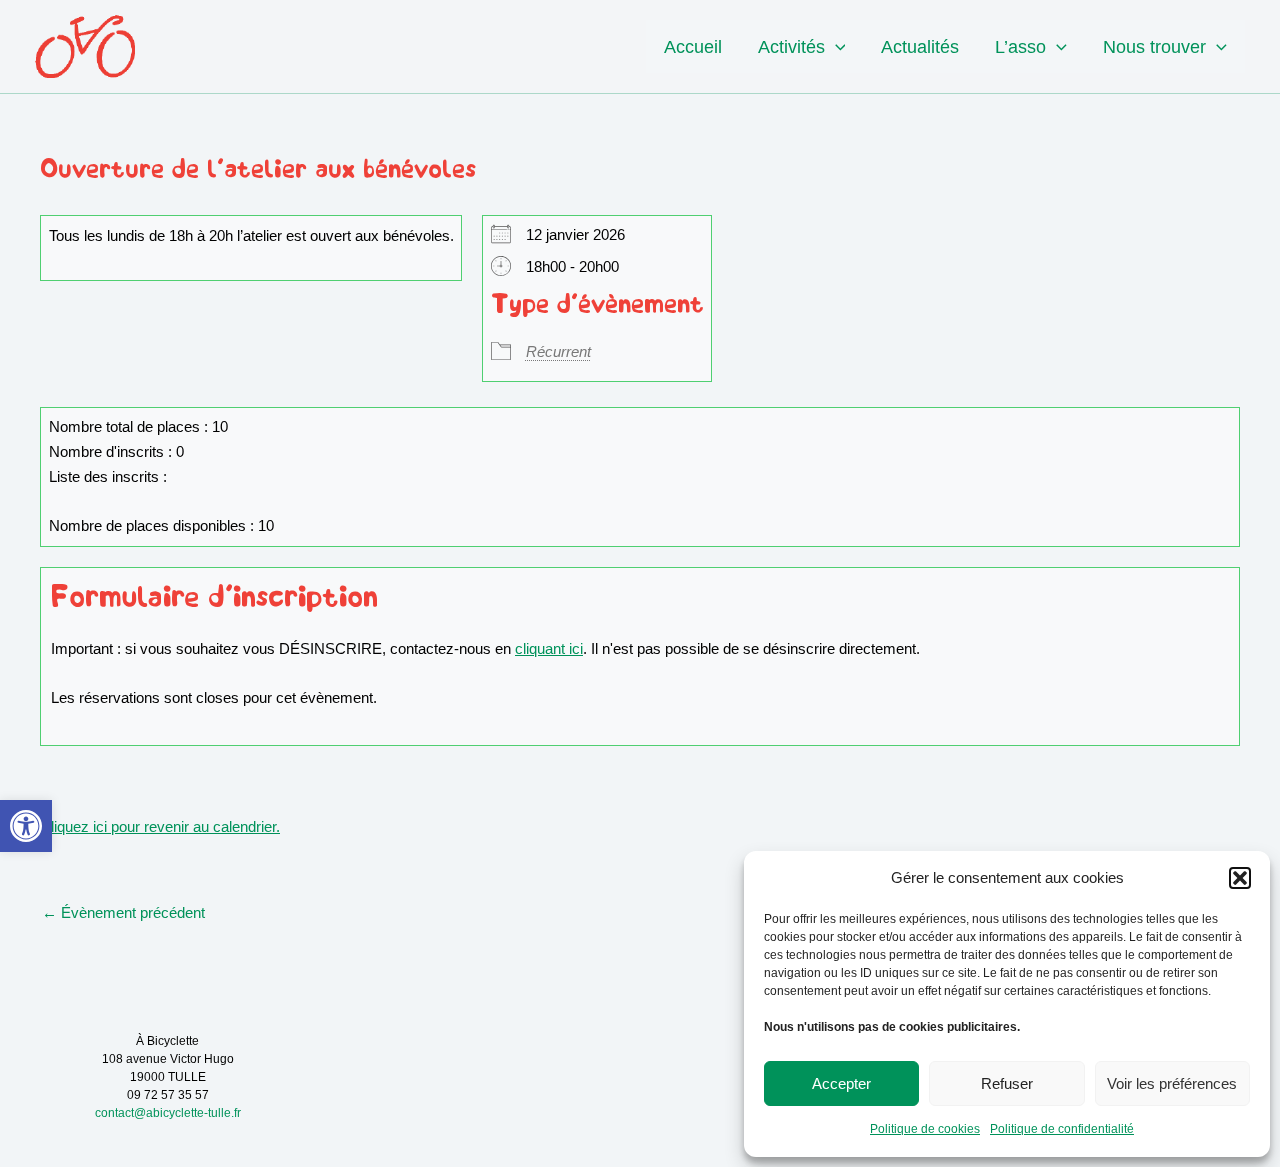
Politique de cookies (925, 1129)
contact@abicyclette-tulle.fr (168, 1113)
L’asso (1020, 47)
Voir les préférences (1172, 1083)
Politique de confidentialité (1062, 1129)
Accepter (841, 1083)
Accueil (693, 47)
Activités (791, 47)
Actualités (920, 47)
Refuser (1007, 1083)
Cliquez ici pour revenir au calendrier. (160, 826)
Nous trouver (1154, 47)
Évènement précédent (123, 912)
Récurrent (558, 351)
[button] (26, 826)
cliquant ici (549, 648)
